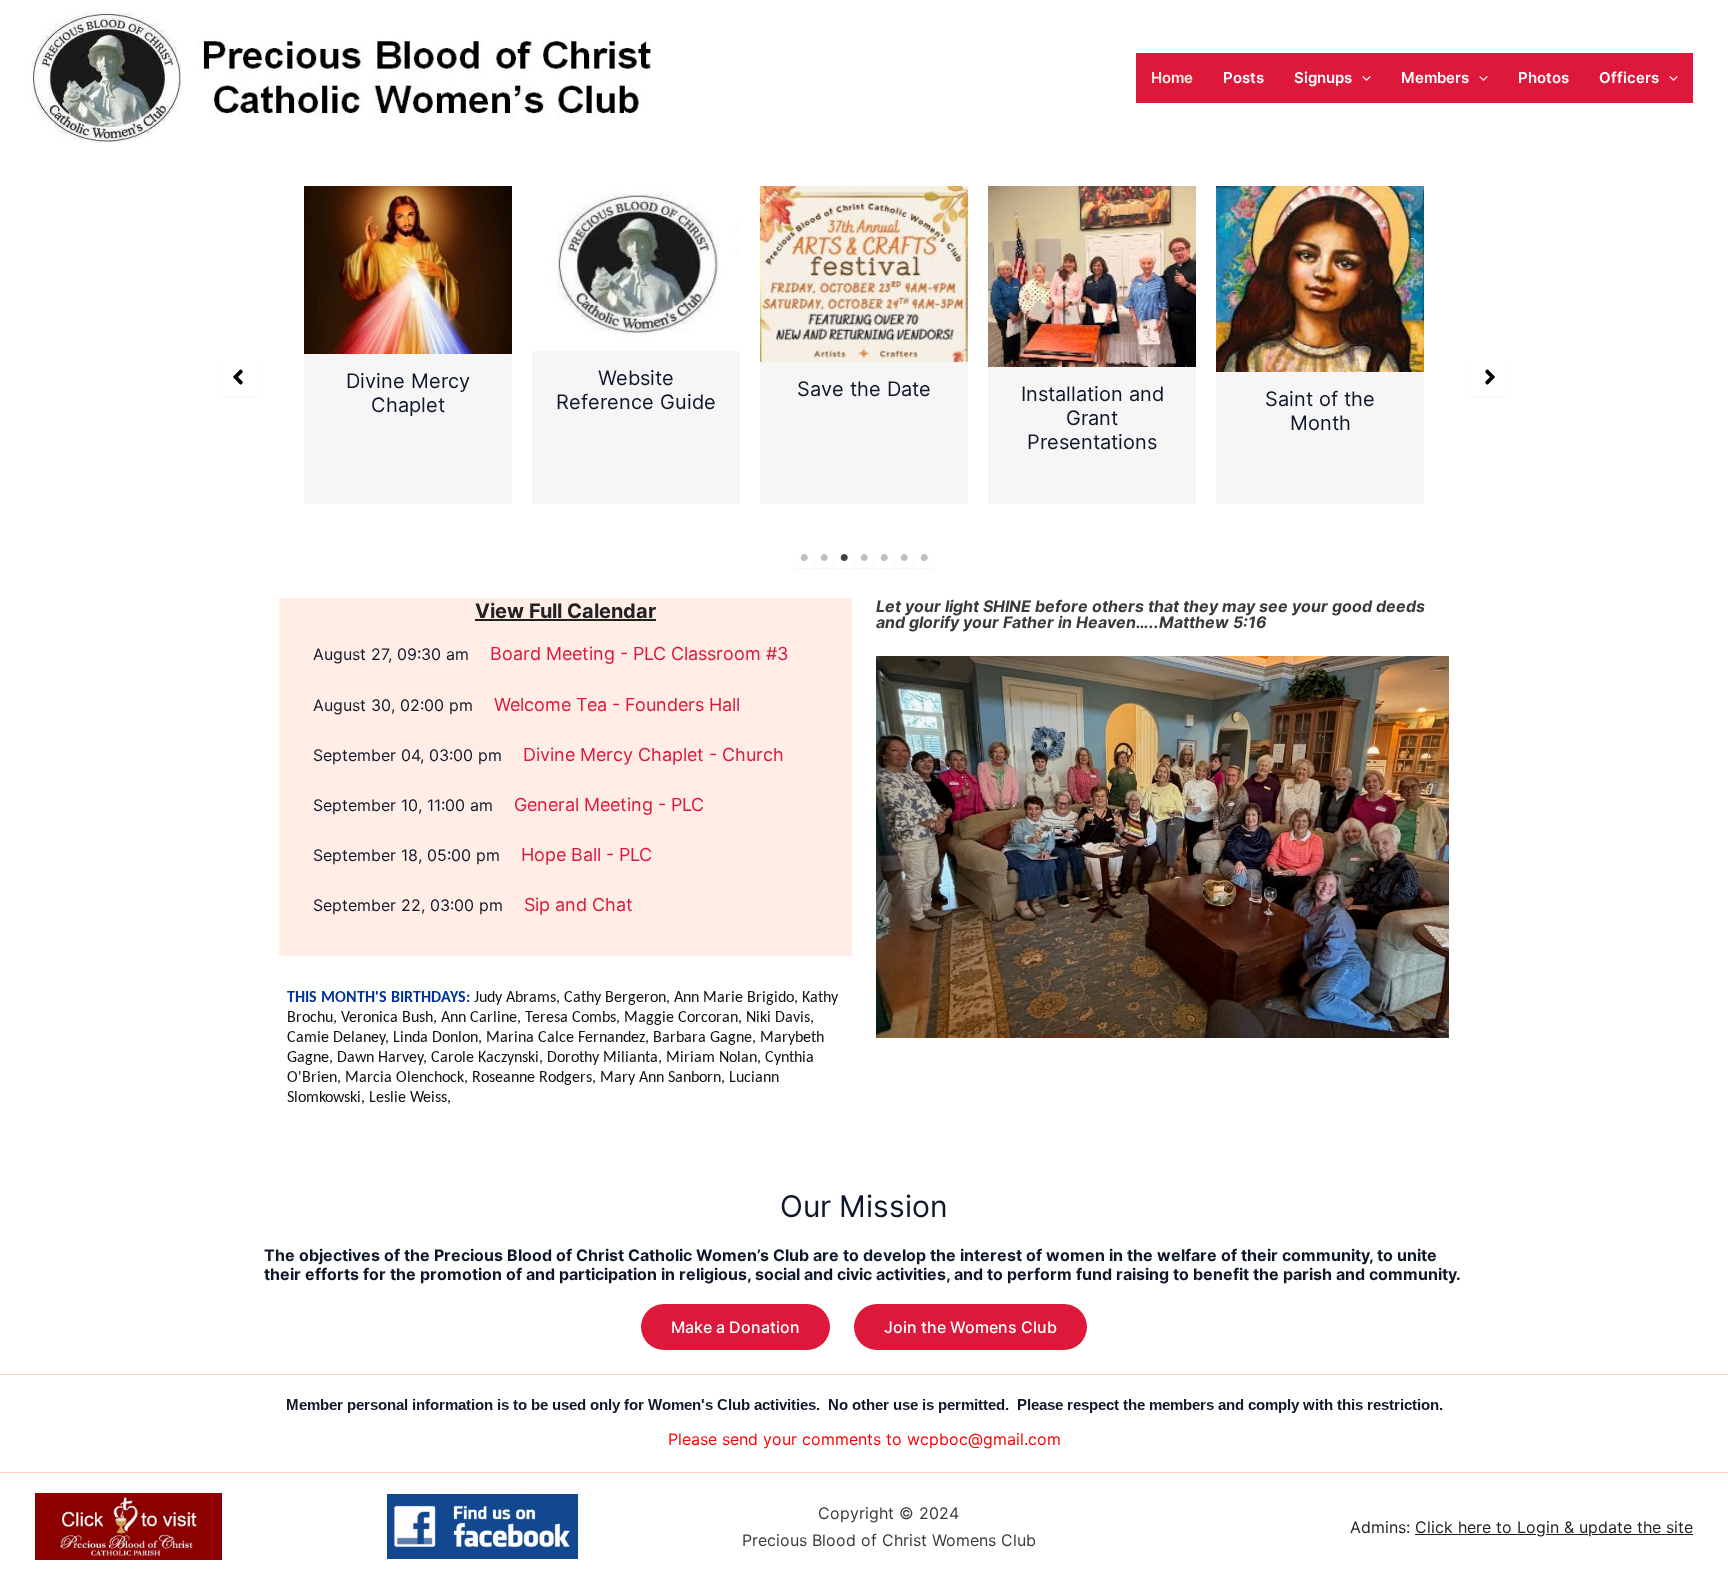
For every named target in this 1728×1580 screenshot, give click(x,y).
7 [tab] (924, 558)
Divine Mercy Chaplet (408, 393)
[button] (1361, 78)
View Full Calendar (565, 611)
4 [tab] (864, 558)
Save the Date (864, 389)
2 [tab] (824, 558)
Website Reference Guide (636, 390)
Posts (1243, 77)
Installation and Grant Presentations (1092, 418)
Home (1172, 77)
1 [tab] (804, 558)
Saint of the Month (1320, 411)
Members (1435, 77)
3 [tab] (844, 558)
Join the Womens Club (970, 1327)
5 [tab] (884, 558)
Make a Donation (735, 1327)
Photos (1543, 77)
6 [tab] (904, 558)
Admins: (1521, 1527)
